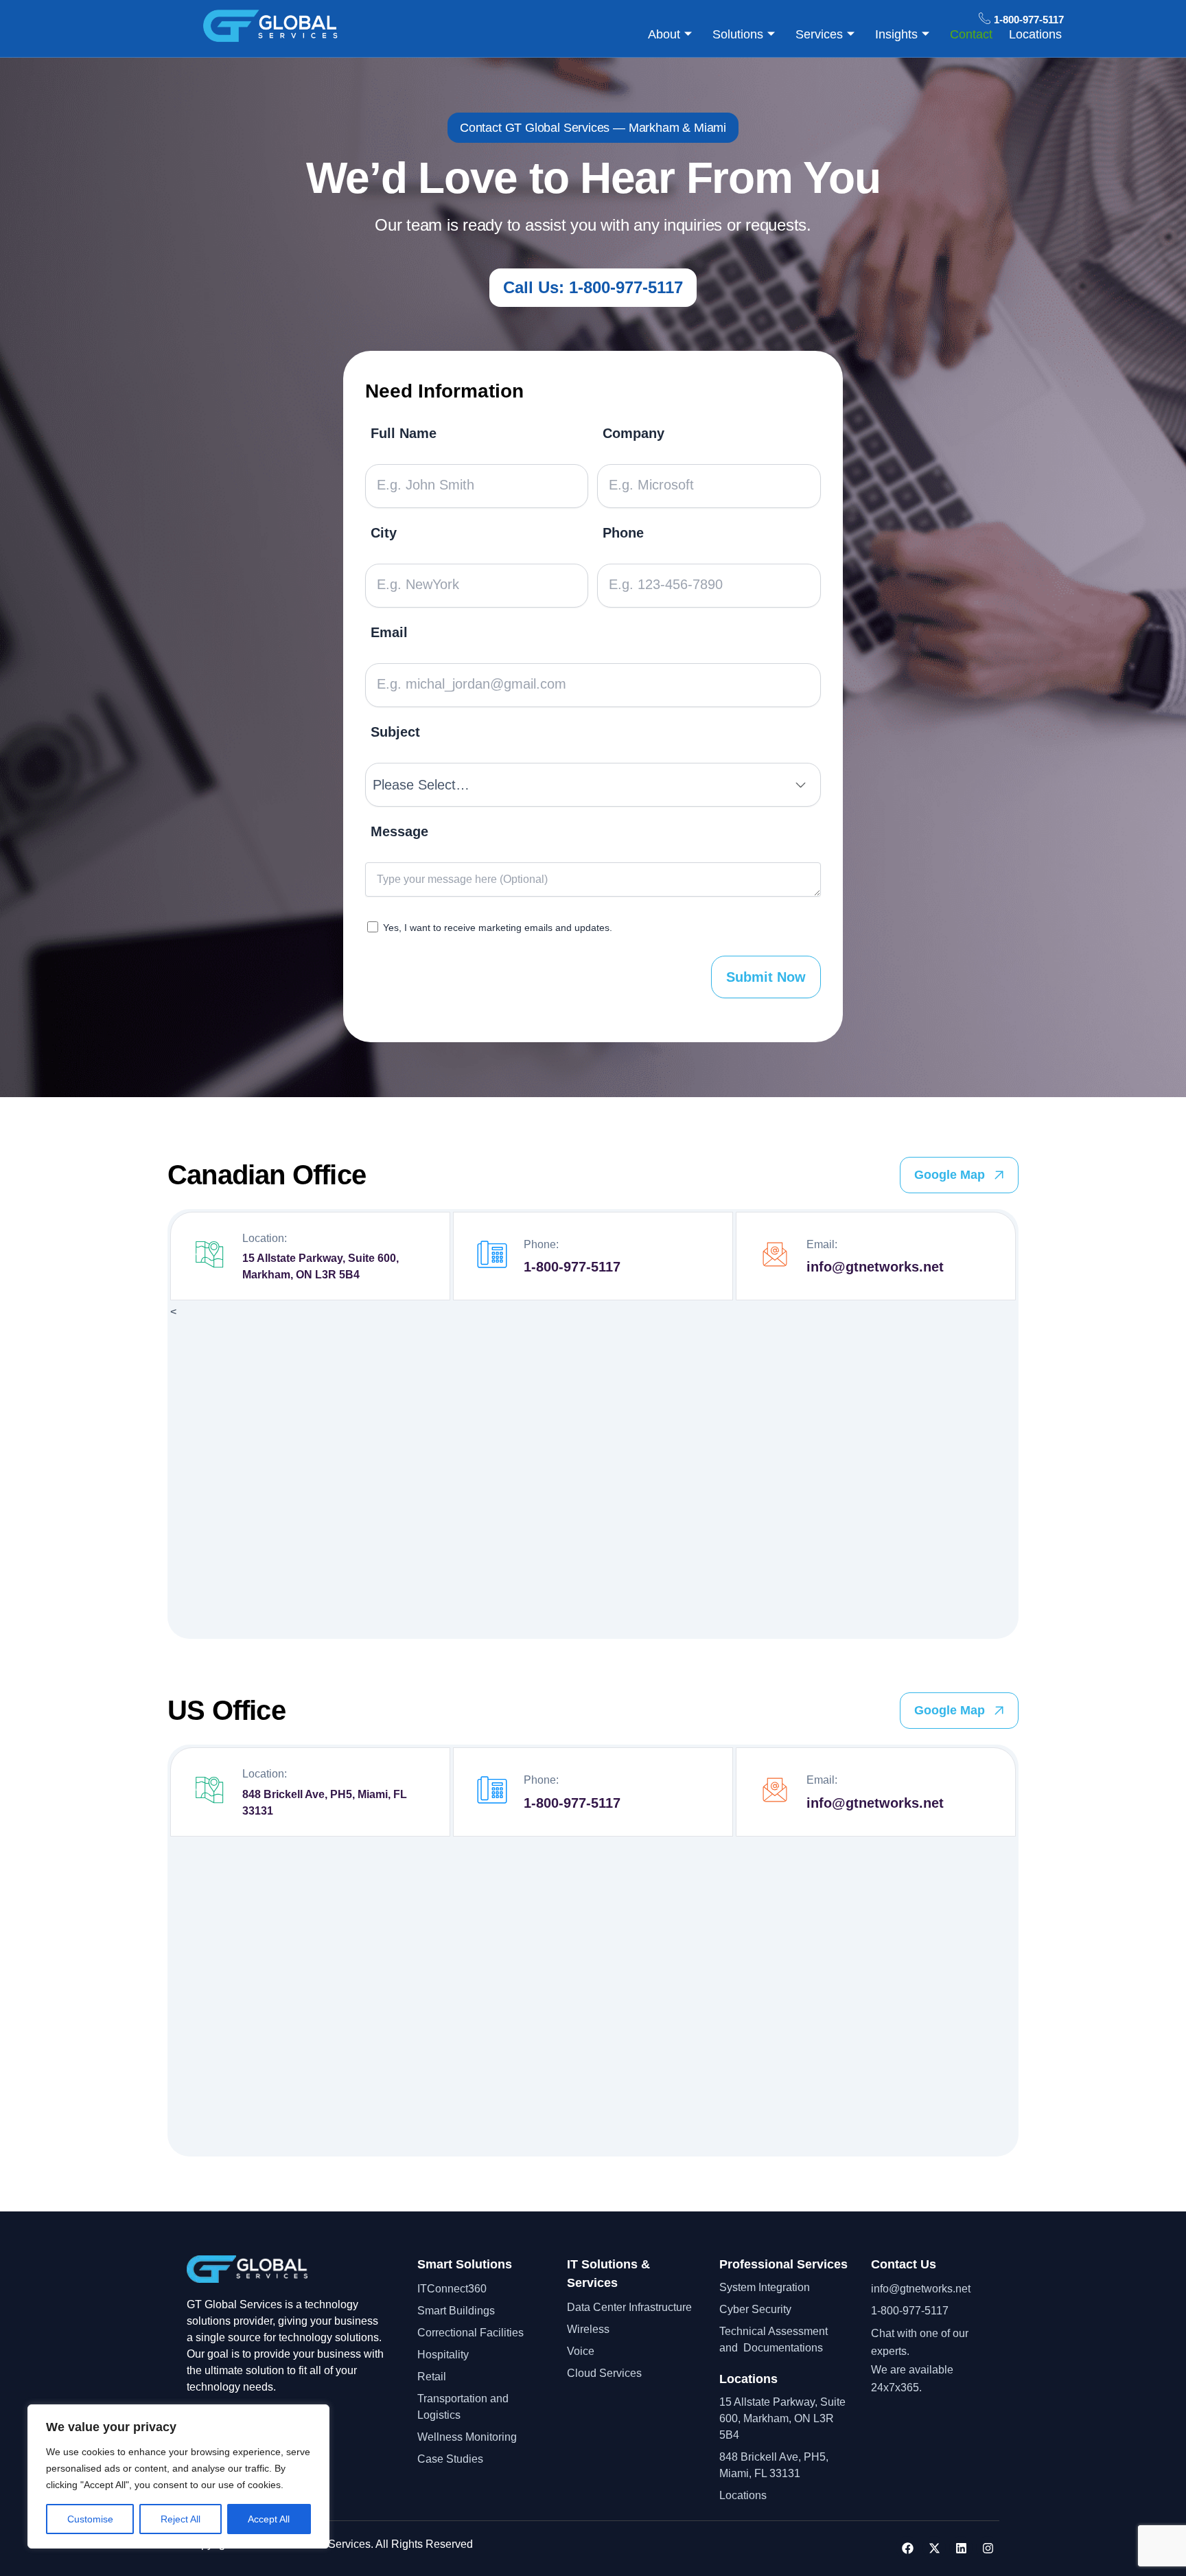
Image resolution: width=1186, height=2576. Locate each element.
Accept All (269, 2519)
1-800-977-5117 (572, 1267)
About (664, 34)
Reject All (181, 2519)
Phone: (541, 1244)
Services (819, 34)
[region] (178, 2476)
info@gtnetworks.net (875, 1267)
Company (633, 434)
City (384, 533)
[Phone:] (492, 1257)
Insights (896, 34)
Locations (1035, 34)
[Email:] (775, 1257)
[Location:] (209, 1257)
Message (399, 832)
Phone (623, 533)
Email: (822, 1244)
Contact (971, 34)
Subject (395, 732)
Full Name (404, 434)
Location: (265, 1238)
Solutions (738, 34)
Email (389, 633)
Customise (90, 2519)
